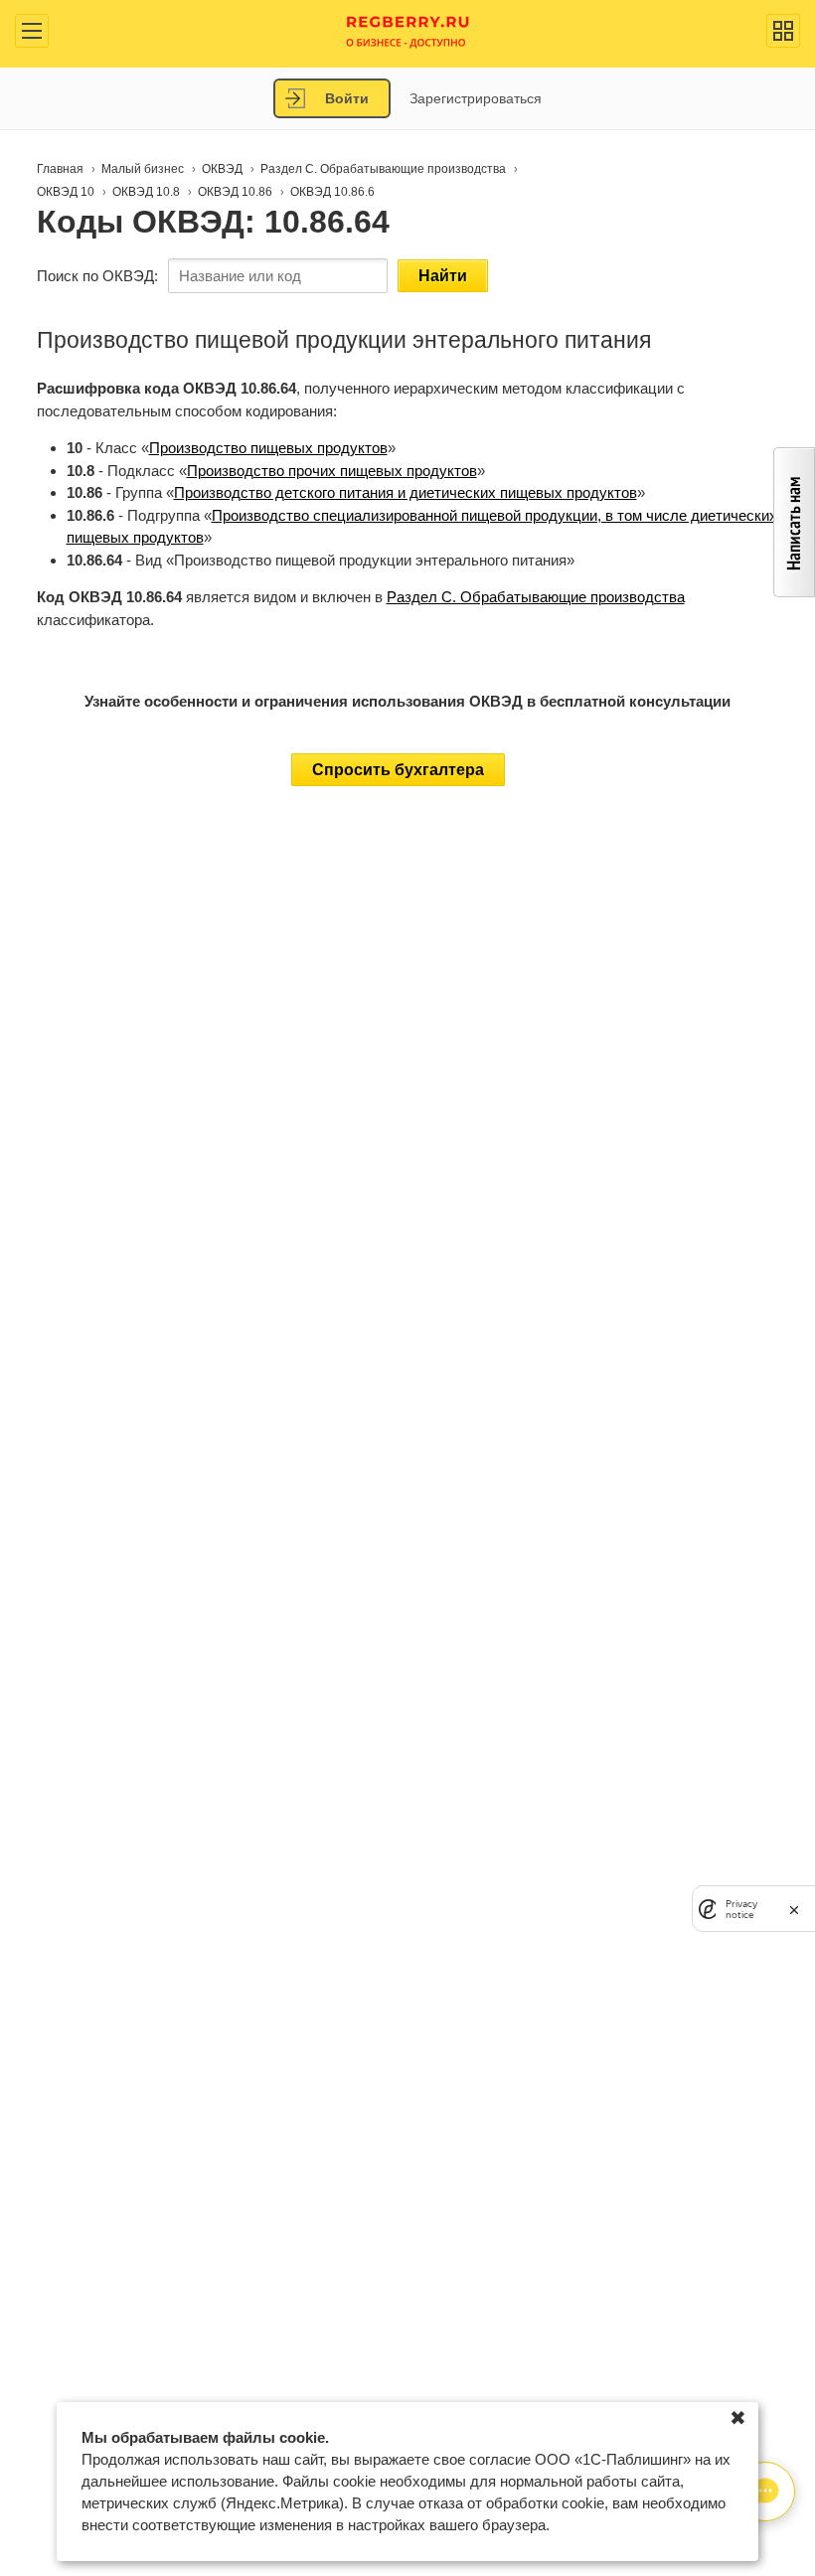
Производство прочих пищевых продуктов (332, 471)
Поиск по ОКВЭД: (97, 276)
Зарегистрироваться (476, 98)
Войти (347, 98)
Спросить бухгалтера (398, 770)
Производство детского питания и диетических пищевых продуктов (406, 492)
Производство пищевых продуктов (268, 448)
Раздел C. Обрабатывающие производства (536, 597)
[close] (794, 1909)
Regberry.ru (408, 30)
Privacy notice (741, 1909)
